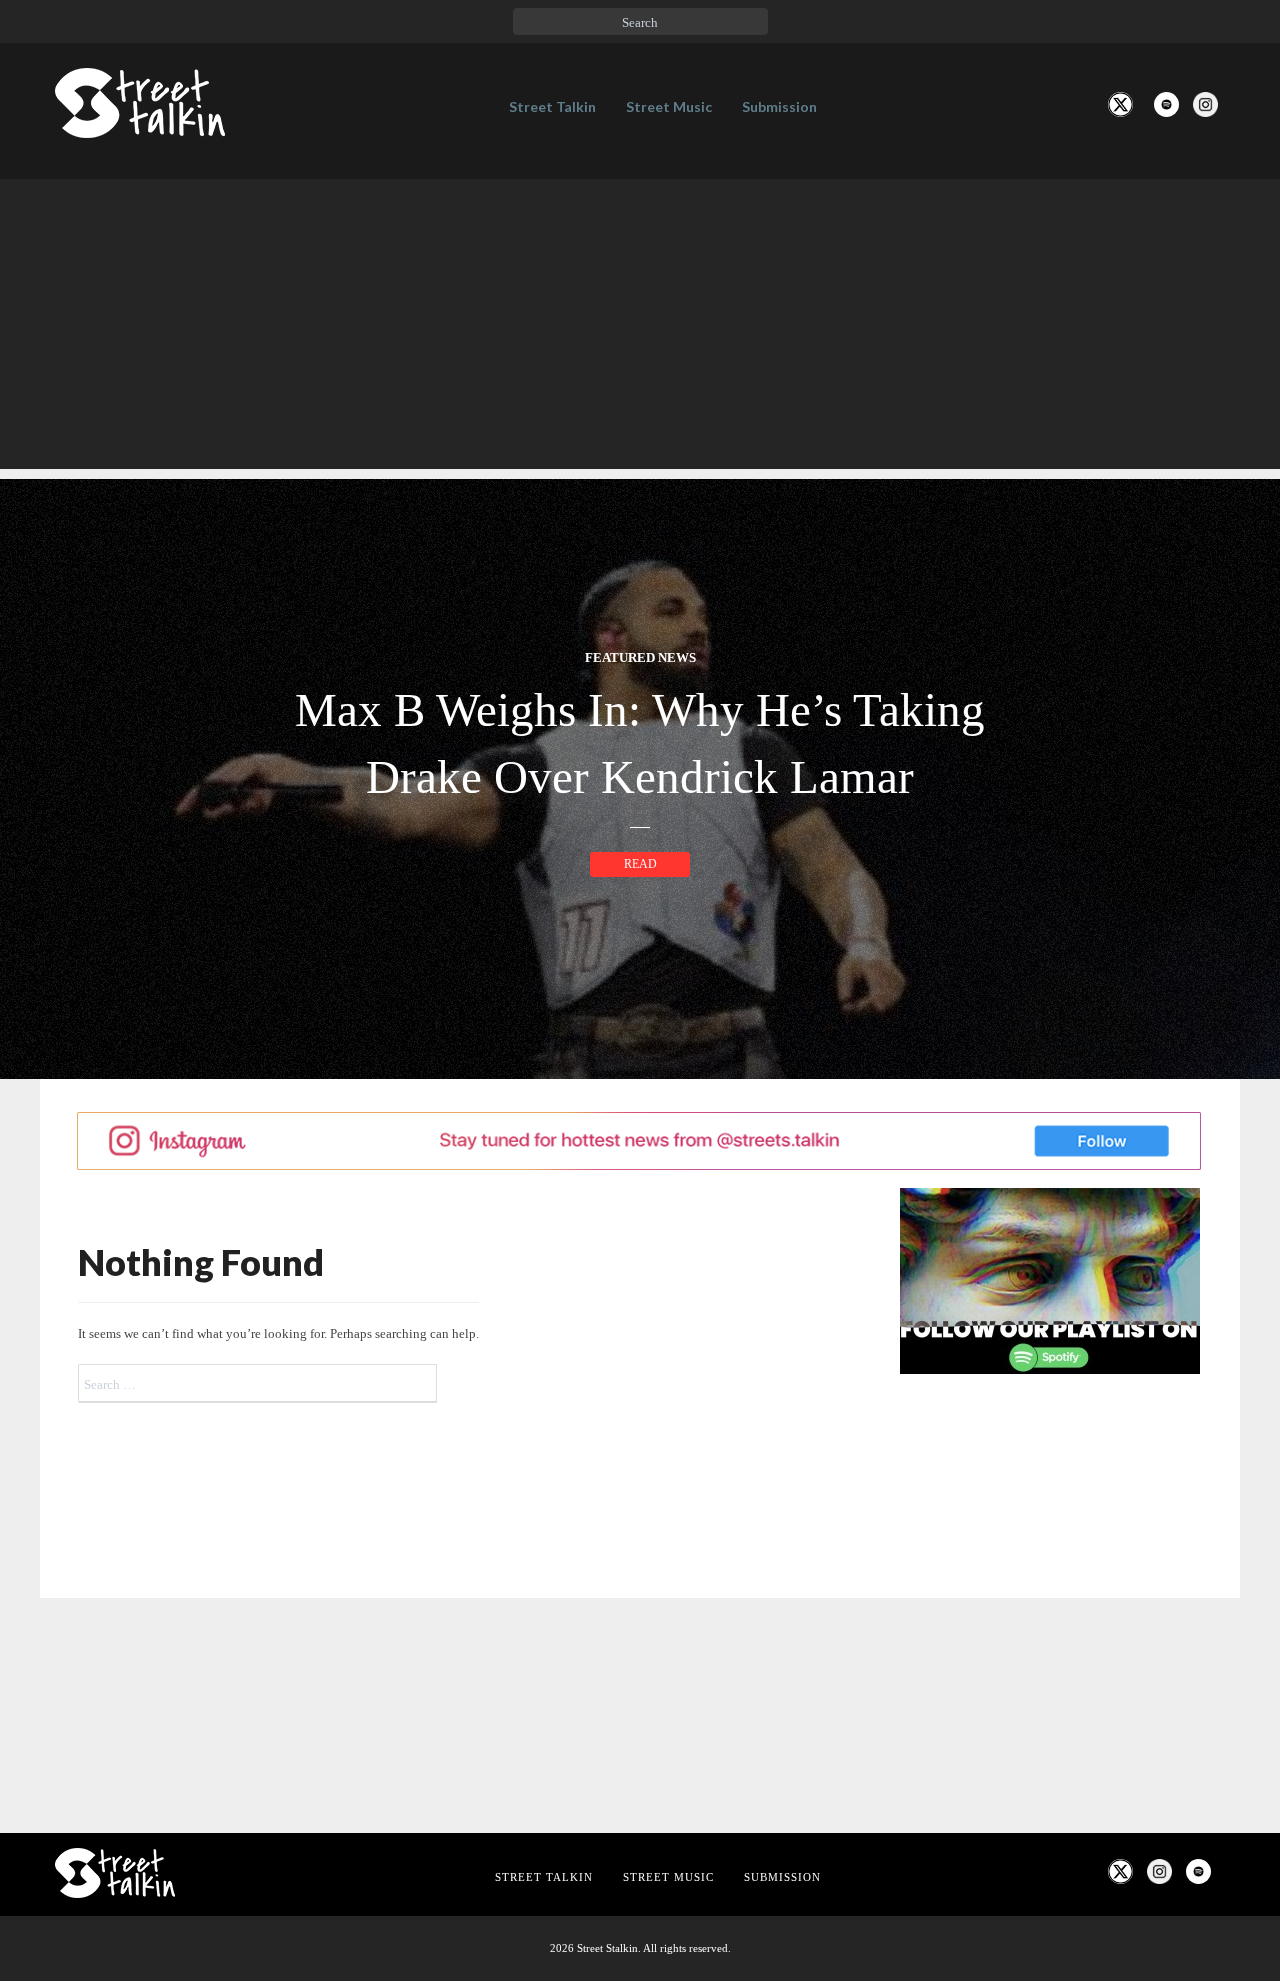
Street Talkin (552, 106)
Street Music (669, 106)
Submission (779, 106)
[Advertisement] (640, 329)
